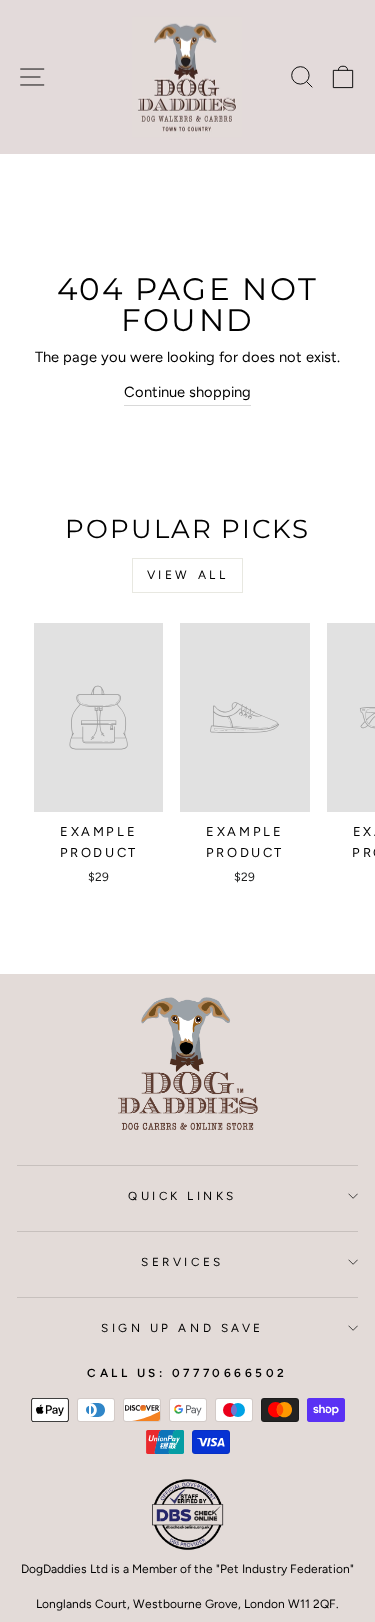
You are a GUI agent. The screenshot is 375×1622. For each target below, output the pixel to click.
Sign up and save (182, 1328)
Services (182, 1262)
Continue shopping (187, 392)
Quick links (182, 1196)
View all (188, 575)
